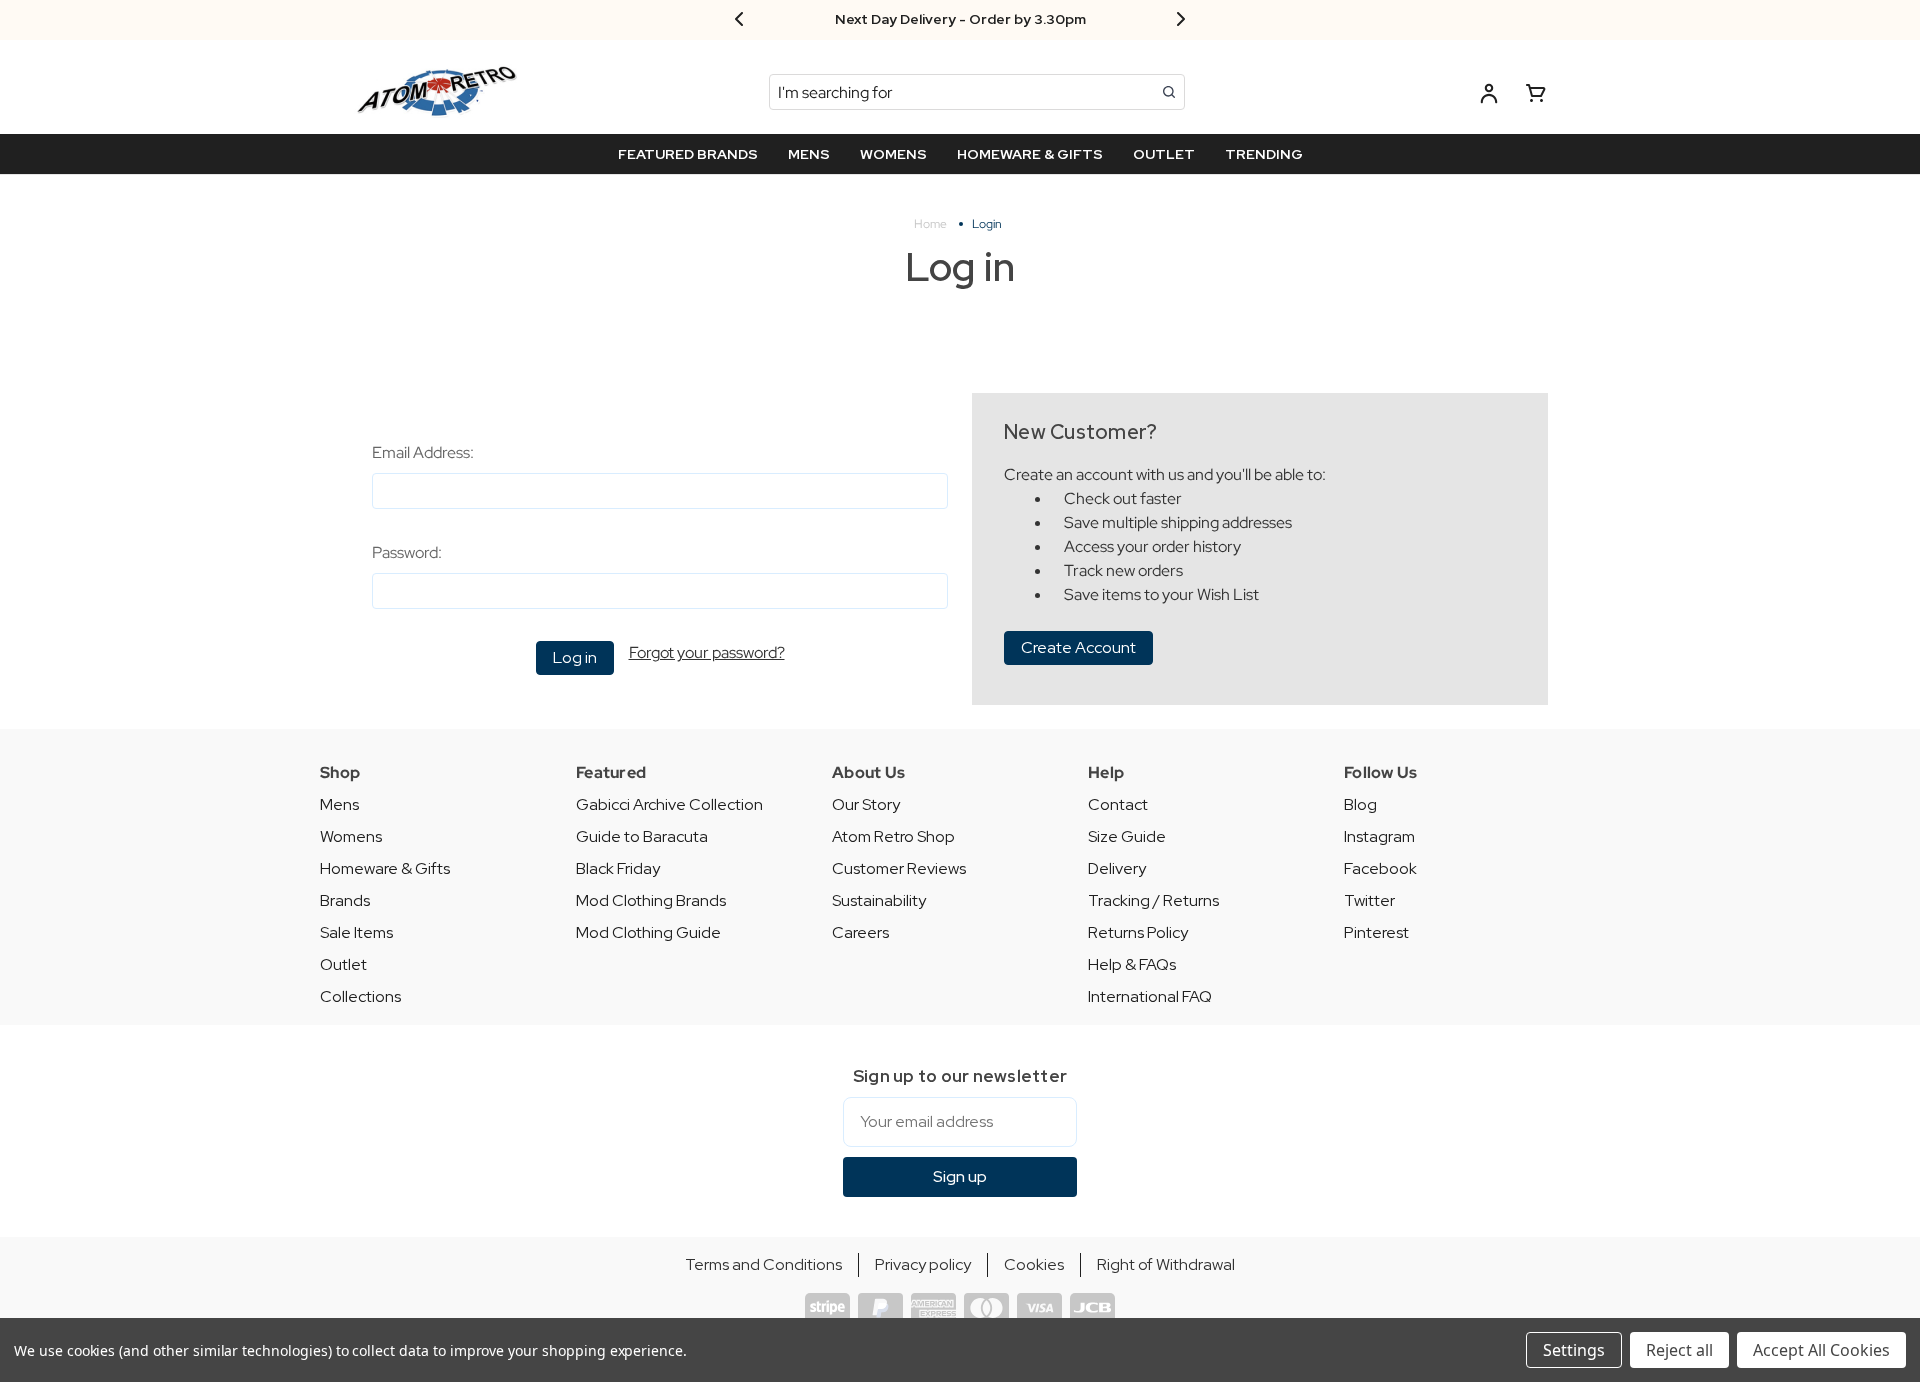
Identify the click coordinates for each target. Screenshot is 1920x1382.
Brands (345, 900)
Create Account (1078, 647)
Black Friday (618, 868)
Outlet (343, 964)
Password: (407, 552)
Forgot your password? (707, 652)
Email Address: (423, 452)
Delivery (1117, 868)
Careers (860, 932)
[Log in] (1489, 96)
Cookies (1034, 1264)
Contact (1118, 804)
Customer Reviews (899, 868)
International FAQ (1150, 996)
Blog (1360, 804)
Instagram (1379, 836)
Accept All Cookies (1821, 1350)
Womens (351, 836)
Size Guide (1127, 836)
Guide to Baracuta (642, 836)
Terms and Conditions (763, 1264)
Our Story (866, 804)
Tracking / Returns (1153, 900)
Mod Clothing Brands (651, 900)
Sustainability (879, 900)
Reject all (1679, 1350)
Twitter (1369, 900)
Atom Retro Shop (893, 836)
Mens (339, 804)
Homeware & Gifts (385, 868)
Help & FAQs (1132, 964)
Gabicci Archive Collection (669, 804)
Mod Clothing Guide (648, 932)
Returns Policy (1138, 932)
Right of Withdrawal (1166, 1264)
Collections (360, 996)
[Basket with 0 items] (1536, 96)
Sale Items (356, 932)
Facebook (1380, 868)
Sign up (960, 1176)
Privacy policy (923, 1264)
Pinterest (1376, 932)
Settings (1574, 1350)
